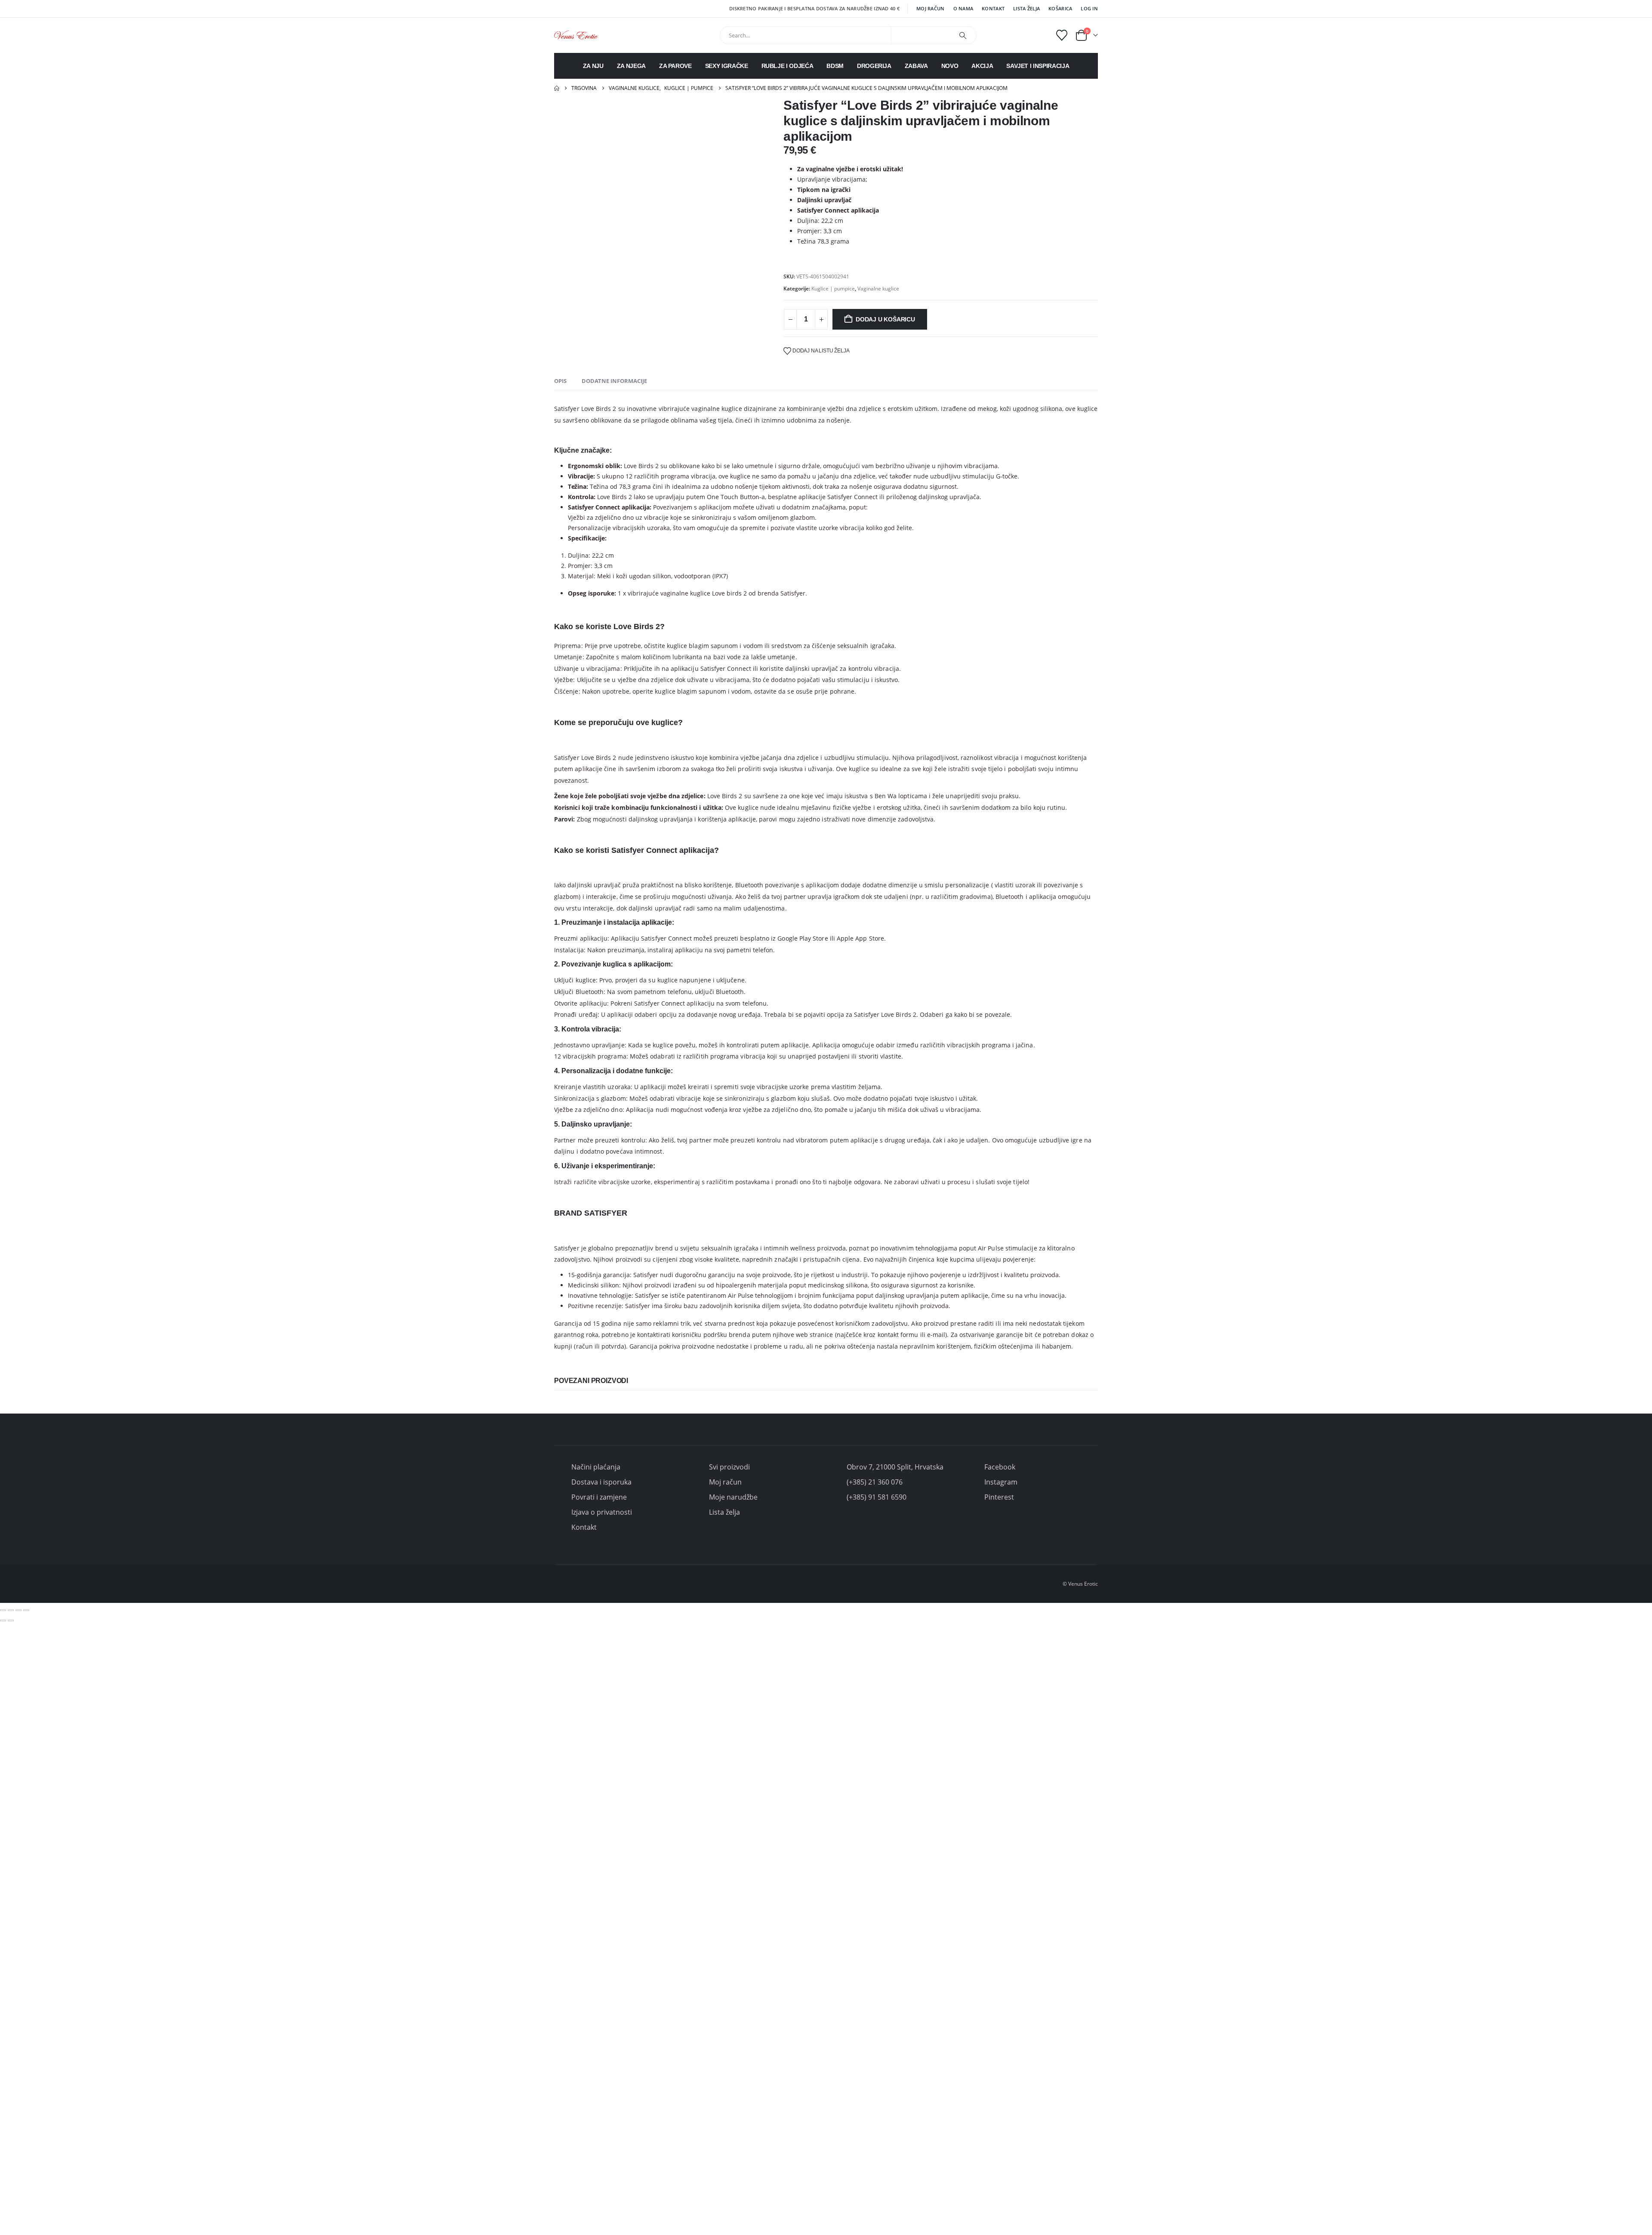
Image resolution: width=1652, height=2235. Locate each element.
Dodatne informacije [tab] (614, 381)
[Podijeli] (18, 1610)
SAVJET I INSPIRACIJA (1038, 66)
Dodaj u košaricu (885, 319)
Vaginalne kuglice (878, 289)
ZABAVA (916, 66)
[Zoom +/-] (3, 1610)
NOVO (950, 66)
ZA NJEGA (631, 66)
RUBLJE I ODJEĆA (787, 66)
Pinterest (999, 1497)
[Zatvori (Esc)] (26, 1610)
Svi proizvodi (729, 1467)
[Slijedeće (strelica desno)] (11, 1621)
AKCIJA (982, 66)
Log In (1089, 8)
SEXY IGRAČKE (727, 66)
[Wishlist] (1062, 35)
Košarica (1060, 8)
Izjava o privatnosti (602, 1512)
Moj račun (930, 8)
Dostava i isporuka (601, 1482)
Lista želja (1026, 8)
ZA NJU (593, 66)
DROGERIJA (874, 66)
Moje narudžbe (733, 1497)
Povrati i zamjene (599, 1497)
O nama (963, 8)
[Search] (963, 35)
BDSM (835, 66)
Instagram (1001, 1482)
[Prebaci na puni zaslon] (11, 1610)
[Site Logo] (576, 35)
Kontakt (993, 8)
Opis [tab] (560, 381)
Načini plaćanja (596, 1467)
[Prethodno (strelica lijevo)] (3, 1621)
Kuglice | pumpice (833, 289)
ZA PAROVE (675, 66)
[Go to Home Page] (557, 88)
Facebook (1000, 1467)
